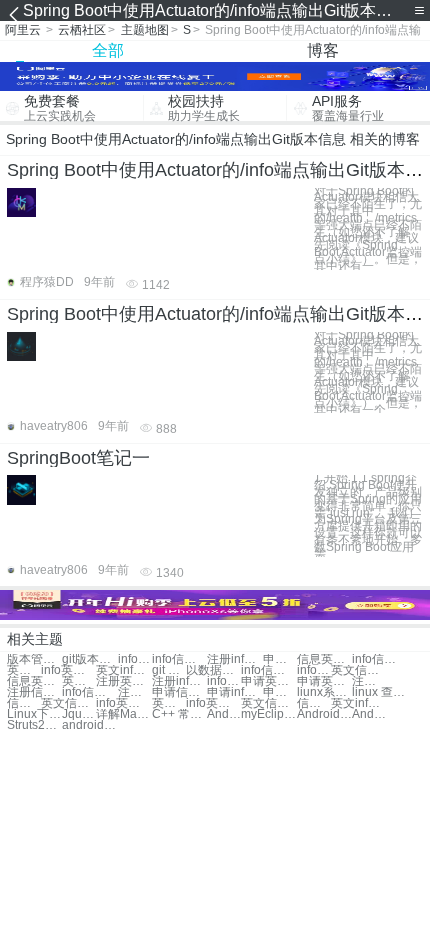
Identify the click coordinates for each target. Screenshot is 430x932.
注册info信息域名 (234, 659)
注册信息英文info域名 (34, 692)
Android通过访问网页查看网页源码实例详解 (324, 714)
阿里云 (23, 30)
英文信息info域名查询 (358, 670)
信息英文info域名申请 (314, 703)
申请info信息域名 (280, 659)
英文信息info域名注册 (68, 703)
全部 (108, 50)
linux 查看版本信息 (379, 692)
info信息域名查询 (179, 659)
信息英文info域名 (324, 659)
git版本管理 (89, 659)
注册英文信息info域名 (123, 681)
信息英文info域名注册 (24, 703)
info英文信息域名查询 (314, 670)
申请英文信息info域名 (324, 681)
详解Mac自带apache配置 (123, 714)
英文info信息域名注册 (358, 703)
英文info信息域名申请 (169, 703)
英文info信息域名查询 (79, 681)
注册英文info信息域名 (369, 681)
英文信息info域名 (24, 670)
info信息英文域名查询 (268, 670)
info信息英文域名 (379, 659)
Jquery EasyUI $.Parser (79, 714)
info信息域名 (135, 659)
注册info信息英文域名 (179, 681)
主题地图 (145, 30)
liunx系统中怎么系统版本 (324, 692)
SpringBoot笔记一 (78, 458)
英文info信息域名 (123, 670)
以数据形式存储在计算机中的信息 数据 (213, 670)
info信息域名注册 (89, 692)
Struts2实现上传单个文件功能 (34, 725)
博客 (323, 50)
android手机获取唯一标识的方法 (89, 725)
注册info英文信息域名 (135, 692)
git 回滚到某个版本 (169, 670)
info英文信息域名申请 (213, 703)
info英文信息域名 (68, 670)
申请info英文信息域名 (234, 692)
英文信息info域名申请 (268, 703)
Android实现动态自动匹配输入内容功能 (369, 714)
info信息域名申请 (224, 681)
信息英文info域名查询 (34, 681)
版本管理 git (34, 659)
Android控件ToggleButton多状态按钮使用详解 (224, 714)
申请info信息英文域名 (280, 692)
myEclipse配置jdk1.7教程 (268, 714)
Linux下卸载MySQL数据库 (34, 714)
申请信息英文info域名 (179, 692)
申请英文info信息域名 (268, 681)
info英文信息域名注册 (123, 703)
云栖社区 (82, 30)
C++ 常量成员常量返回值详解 (179, 714)
